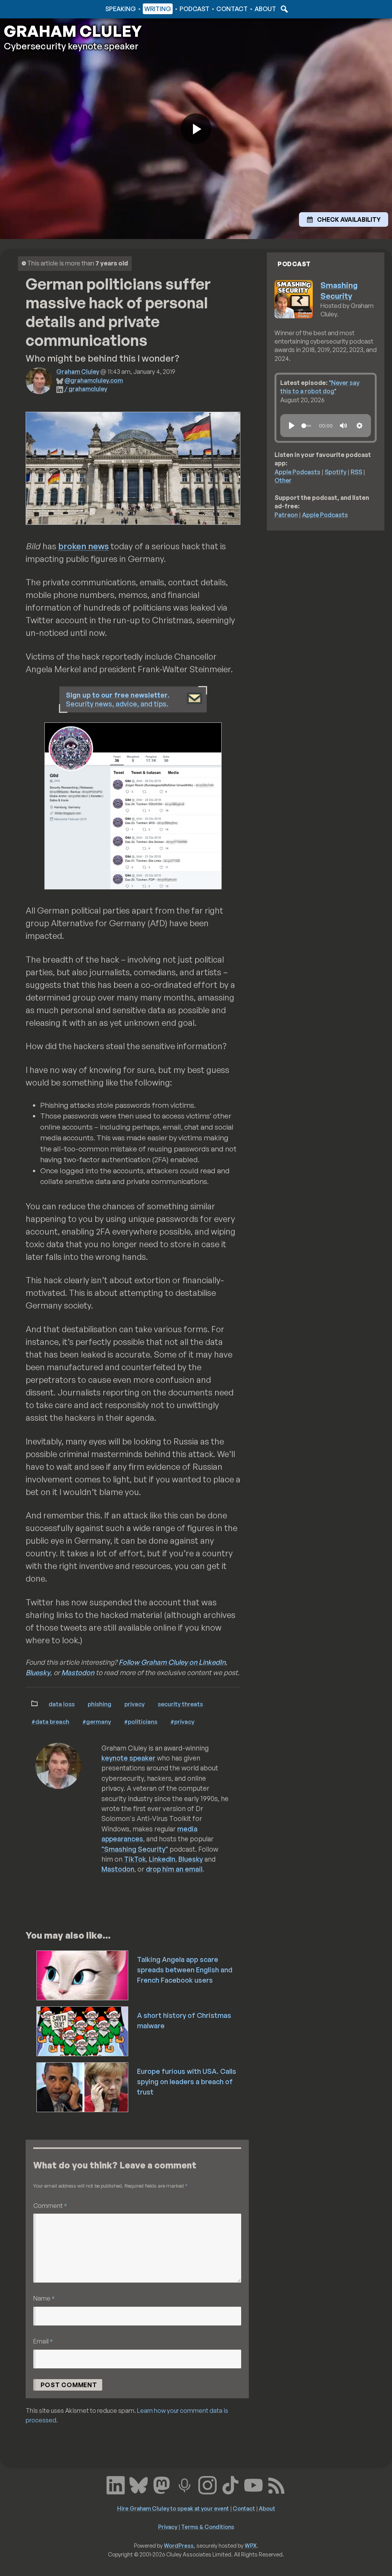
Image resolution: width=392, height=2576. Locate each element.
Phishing (100, 1704)
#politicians (141, 1721)
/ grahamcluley (86, 389)
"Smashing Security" (135, 1849)
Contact (232, 9)
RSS (356, 472)
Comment (50, 2205)
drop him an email (174, 1869)
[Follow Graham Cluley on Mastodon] (162, 2484)
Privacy (135, 1704)
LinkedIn (162, 1859)
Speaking (121, 9)
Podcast (194, 9)
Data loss (62, 1704)
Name (44, 2298)
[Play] (292, 426)
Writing (158, 9)
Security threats (180, 1704)
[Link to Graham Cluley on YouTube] (253, 2484)
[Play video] (196, 129)
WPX (251, 2545)
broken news (83, 546)
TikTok (135, 1859)
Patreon (286, 515)
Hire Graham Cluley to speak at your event (173, 2508)
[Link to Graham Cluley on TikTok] (230, 2484)
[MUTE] (343, 426)
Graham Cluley (34, 9)
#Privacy (182, 1721)
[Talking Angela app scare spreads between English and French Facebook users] (83, 1975)
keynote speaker (128, 1758)
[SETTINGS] (359, 426)
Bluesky (38, 1672)
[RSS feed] (276, 2484)
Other (283, 480)
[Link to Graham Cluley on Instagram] (207, 2484)
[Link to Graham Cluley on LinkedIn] (116, 2484)
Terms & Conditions (208, 2527)
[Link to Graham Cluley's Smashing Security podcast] (185, 2484)
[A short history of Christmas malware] (83, 2031)
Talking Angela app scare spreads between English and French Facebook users (185, 1970)
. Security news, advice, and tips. (118, 699)
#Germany (97, 1721)
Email (43, 2341)
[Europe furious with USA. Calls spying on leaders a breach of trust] (83, 2086)
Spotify (336, 472)
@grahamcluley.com (94, 380)
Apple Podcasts (297, 472)
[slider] (306, 426)
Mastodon (78, 1672)
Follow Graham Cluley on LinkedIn (172, 1662)
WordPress (179, 2545)
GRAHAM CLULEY (73, 31)
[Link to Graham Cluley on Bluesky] (139, 2484)
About (265, 9)
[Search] (283, 9)
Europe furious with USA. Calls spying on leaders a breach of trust (187, 2081)
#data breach (50, 1721)
